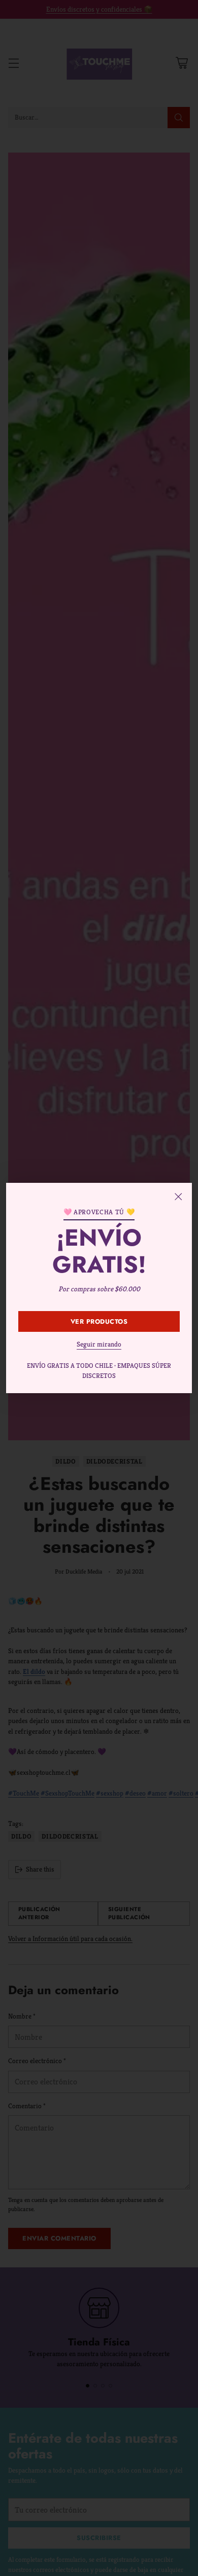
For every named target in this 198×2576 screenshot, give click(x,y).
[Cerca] (178, 1197)
